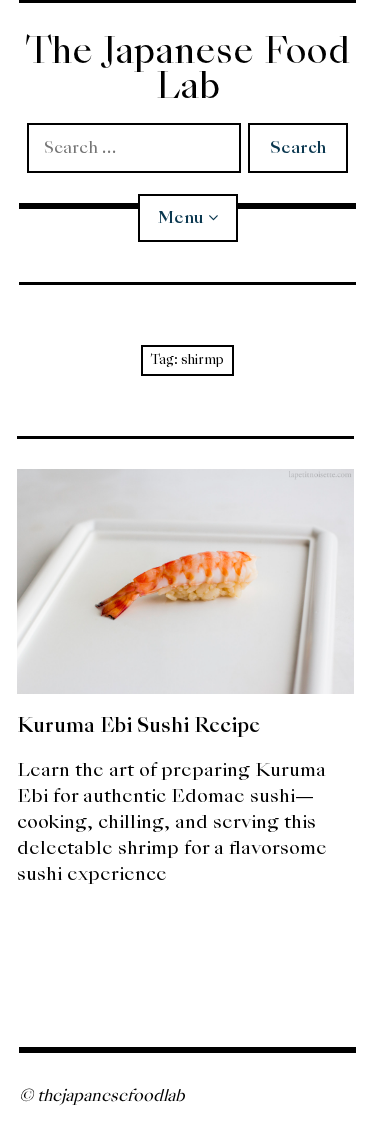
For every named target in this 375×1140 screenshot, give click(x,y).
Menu (180, 217)
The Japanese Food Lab (187, 68)
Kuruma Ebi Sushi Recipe (138, 725)
